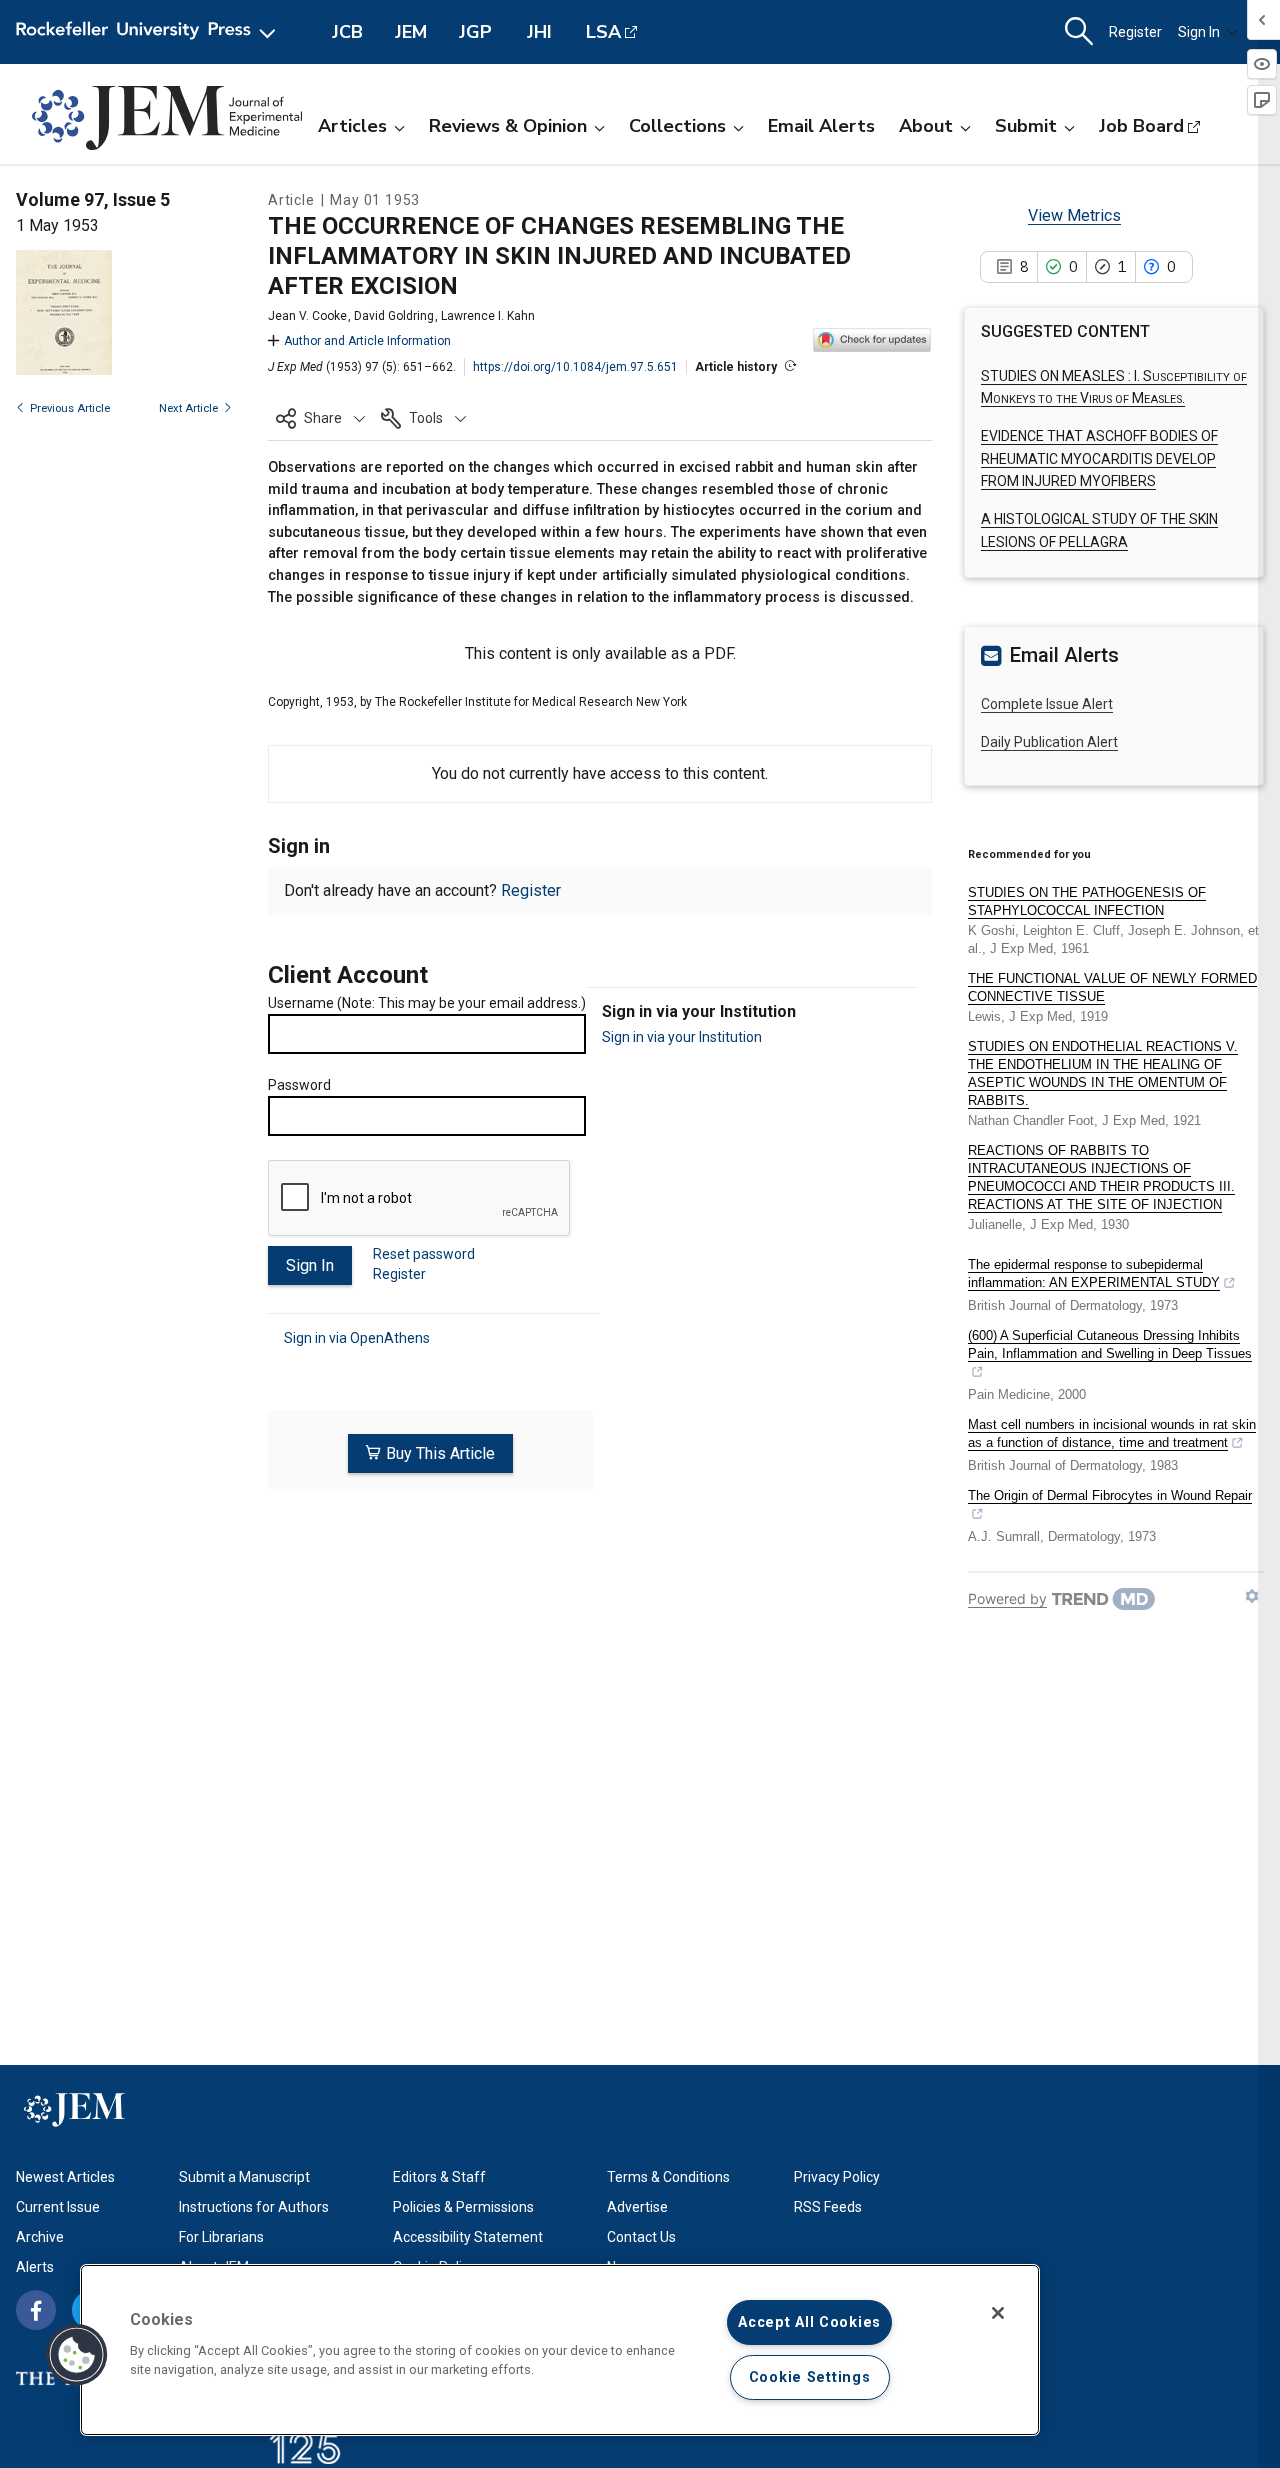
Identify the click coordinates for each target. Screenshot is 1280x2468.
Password (299, 1085)
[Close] (998, 2313)
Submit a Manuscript (244, 2177)
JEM (411, 32)
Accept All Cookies (809, 2322)
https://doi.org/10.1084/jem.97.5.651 (575, 367)
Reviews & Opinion (508, 126)
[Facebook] (36, 2310)
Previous (70, 408)
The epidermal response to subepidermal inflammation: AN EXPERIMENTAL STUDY (1094, 1273)
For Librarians (221, 2237)
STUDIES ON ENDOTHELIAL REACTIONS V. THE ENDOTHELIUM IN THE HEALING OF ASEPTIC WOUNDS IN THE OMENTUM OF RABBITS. (1103, 1073)
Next (188, 408)
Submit (1026, 126)
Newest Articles (65, 2177)
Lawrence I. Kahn (488, 316)
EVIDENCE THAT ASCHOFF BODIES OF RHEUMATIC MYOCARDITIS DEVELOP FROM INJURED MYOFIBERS (1099, 458)
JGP (475, 32)
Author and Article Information (367, 341)
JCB (347, 32)
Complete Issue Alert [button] (1047, 704)
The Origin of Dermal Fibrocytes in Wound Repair (1110, 1495)
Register (1135, 32)
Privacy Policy (837, 2177)
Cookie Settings (810, 2377)
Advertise (637, 2207)
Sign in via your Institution (682, 1037)
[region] (560, 2350)
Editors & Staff (439, 2177)
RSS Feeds (828, 2207)
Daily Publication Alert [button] (1049, 742)
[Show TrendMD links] (1252, 1596)
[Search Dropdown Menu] (1079, 32)
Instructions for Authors (254, 2207)
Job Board (1141, 126)
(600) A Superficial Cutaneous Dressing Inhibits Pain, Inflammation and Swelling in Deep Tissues (1110, 1344)
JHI (539, 32)
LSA (603, 32)
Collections (677, 126)
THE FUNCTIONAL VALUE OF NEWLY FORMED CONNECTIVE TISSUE (1112, 987)
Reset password (424, 1254)
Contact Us (641, 2237)
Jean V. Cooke (307, 316)
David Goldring (394, 316)
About (926, 126)
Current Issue (58, 2207)
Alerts (35, 2267)
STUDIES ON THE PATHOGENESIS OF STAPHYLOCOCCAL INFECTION (1087, 901)
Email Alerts (821, 126)
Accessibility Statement (468, 2237)
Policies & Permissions (463, 2207)
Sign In (1199, 32)
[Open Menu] (149, 32)
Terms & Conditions (668, 2177)
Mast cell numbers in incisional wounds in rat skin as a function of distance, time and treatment (1112, 1433)
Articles (352, 126)
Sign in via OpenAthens (357, 1338)
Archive (40, 2237)
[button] (320, 418)
